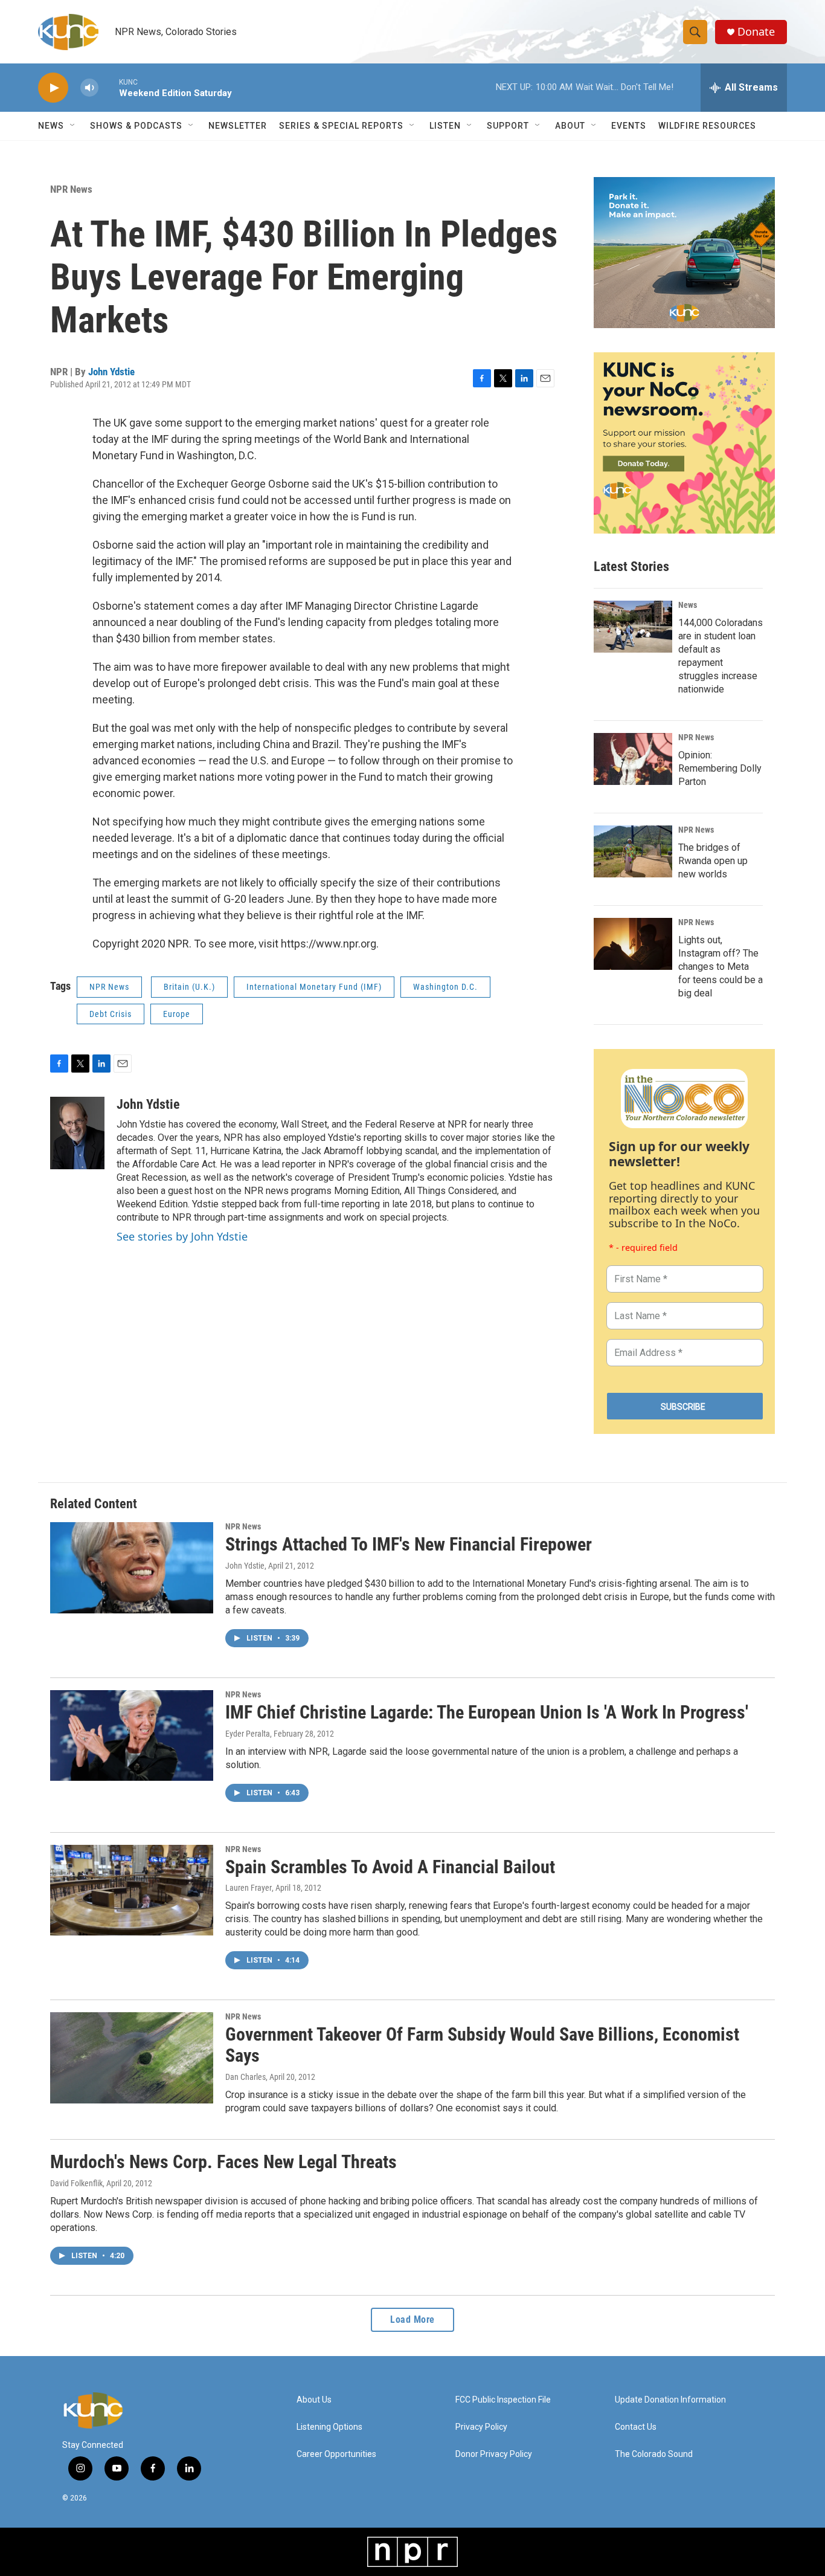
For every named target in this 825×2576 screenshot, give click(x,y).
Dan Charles (246, 2077)
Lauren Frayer (249, 1888)
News (688, 605)
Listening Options (329, 2427)
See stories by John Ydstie (182, 1236)
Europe (177, 1014)
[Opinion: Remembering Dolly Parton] (633, 759)
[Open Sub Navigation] (73, 126)
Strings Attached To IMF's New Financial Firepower (409, 1544)
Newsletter (238, 126)
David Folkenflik (76, 2183)
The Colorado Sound (654, 2454)
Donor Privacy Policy (494, 2454)
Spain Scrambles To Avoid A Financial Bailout (390, 1867)
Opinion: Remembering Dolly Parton (720, 768)
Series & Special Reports (341, 126)
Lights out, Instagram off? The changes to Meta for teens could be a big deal (721, 967)
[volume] (89, 88)
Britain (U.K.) (189, 987)
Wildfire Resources (707, 126)
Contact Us (636, 2427)
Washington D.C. (445, 987)
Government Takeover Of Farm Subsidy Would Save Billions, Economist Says (482, 2045)
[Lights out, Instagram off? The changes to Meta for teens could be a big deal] (633, 944)
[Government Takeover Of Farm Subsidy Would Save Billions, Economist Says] (132, 2058)
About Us (314, 2400)
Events (629, 126)
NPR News (71, 189)
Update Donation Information (670, 2400)
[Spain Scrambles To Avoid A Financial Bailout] (132, 1890)
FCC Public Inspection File (503, 2400)
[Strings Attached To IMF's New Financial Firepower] (132, 1567)
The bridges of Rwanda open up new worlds (713, 861)
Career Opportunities (336, 2454)
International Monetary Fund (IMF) (314, 987)
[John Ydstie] (77, 1133)
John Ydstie (111, 372)
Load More (412, 2319)
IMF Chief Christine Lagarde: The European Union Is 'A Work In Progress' (487, 1712)
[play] (53, 88)
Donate (756, 32)
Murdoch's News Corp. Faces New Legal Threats (223, 2162)
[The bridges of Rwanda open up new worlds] (633, 851)
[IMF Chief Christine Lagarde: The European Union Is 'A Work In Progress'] (132, 1735)
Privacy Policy (481, 2427)
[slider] (109, 87)
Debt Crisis (111, 1014)
